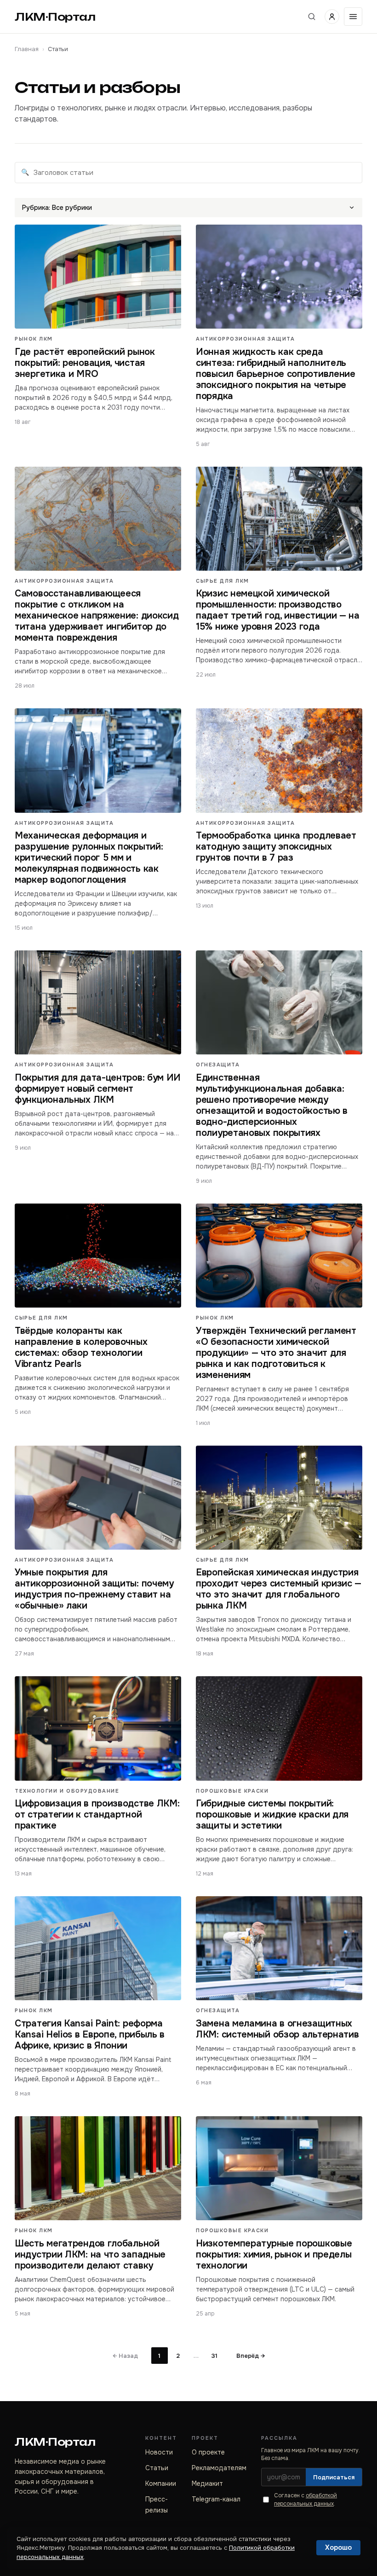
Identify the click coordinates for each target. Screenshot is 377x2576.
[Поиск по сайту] (312, 17)
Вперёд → (251, 2356)
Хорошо (338, 2547)
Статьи (157, 2468)
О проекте (208, 2452)
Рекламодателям (219, 2468)
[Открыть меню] (353, 17)
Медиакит (207, 2483)
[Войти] (332, 17)
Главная (27, 49)
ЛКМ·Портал (55, 17)
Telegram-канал (216, 2499)
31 (214, 2356)
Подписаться (334, 2477)
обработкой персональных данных (306, 2499)
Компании (161, 2483)
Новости (159, 2452)
